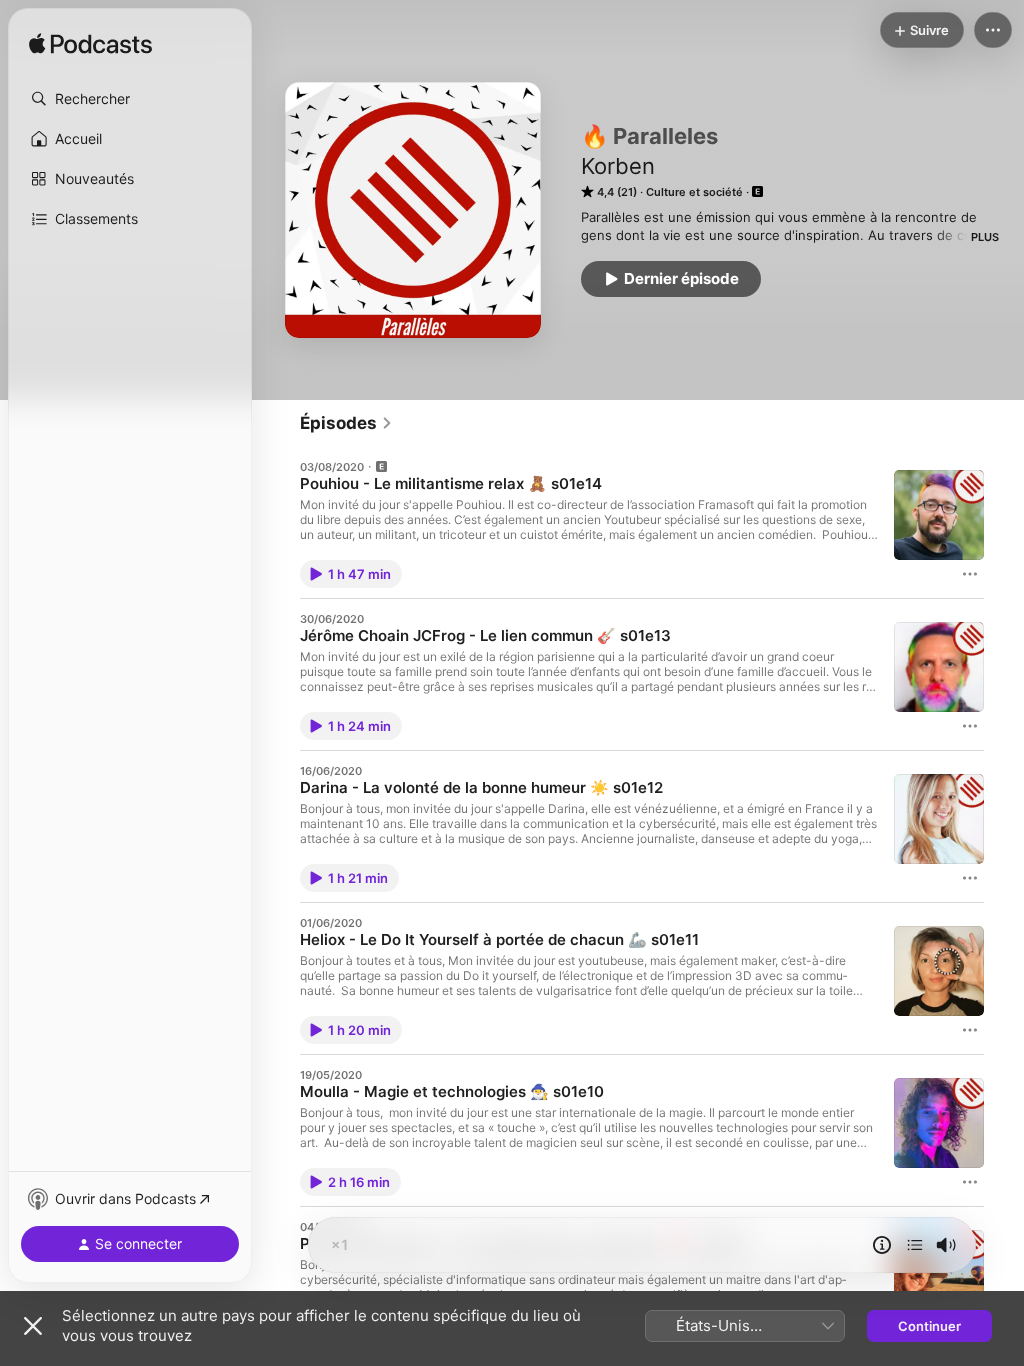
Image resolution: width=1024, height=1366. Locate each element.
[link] (346, 423)
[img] (90, 45)
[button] (130, 99)
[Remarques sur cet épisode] (882, 1245)
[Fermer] (33, 1326)
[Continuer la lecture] (915, 1245)
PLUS (985, 237)
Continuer (929, 1326)
